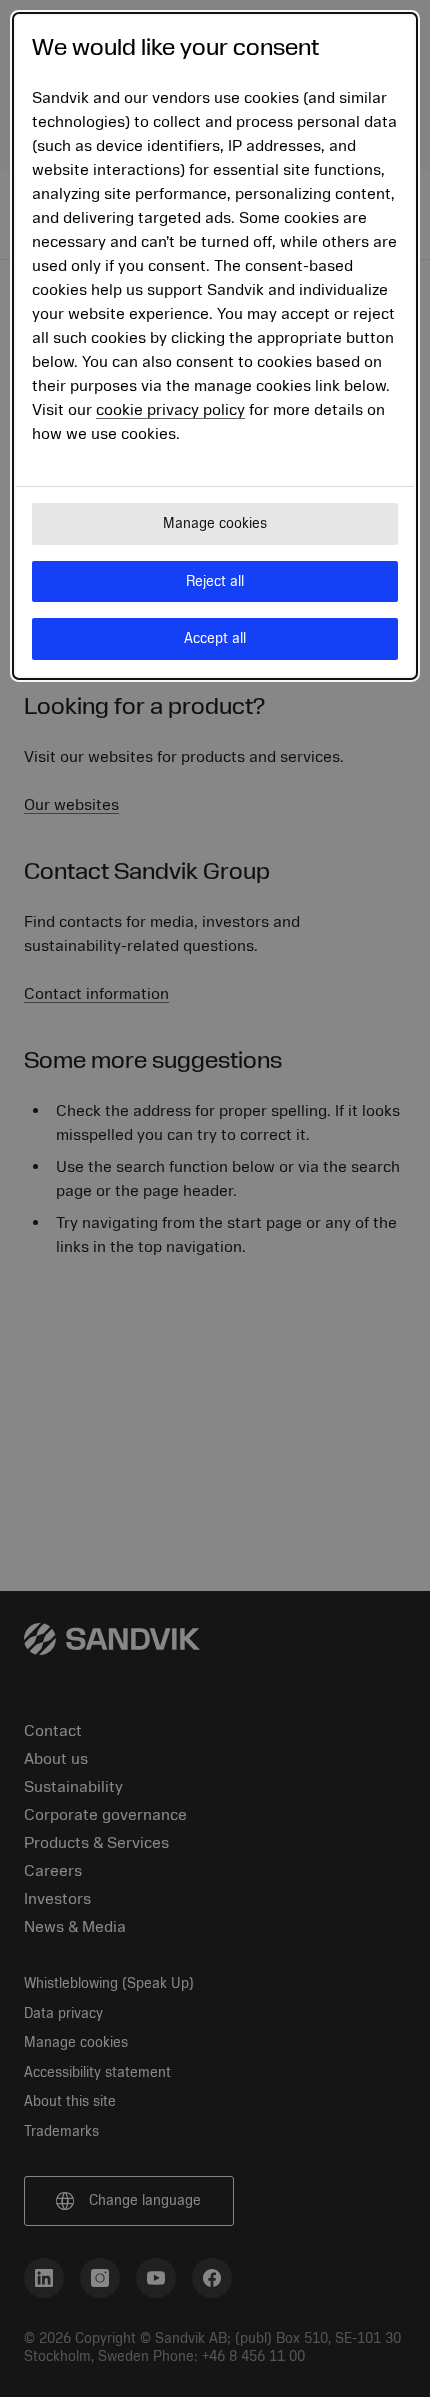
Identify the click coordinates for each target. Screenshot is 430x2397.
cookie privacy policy (170, 410)
